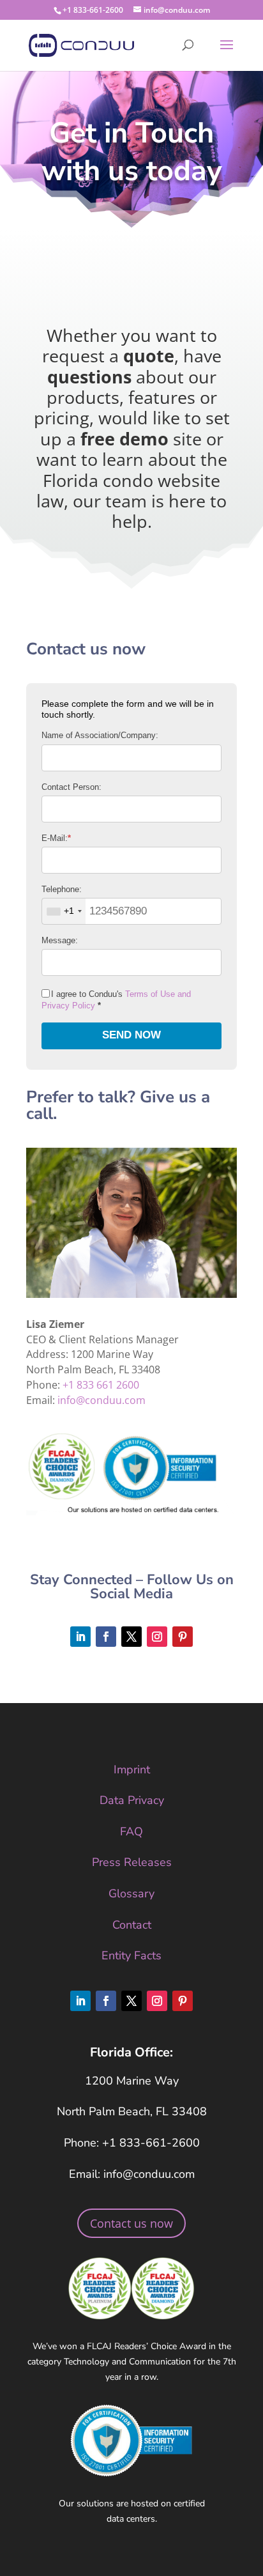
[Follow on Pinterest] (183, 1637)
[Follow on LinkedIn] (80, 1637)
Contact (132, 1925)
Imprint (132, 1770)
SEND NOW (131, 1035)
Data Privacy (132, 1800)
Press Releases (132, 1862)
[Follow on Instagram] (157, 1637)
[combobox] (64, 911)
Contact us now (131, 2223)
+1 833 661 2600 (101, 1385)
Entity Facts (131, 1955)
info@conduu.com (101, 1400)
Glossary (131, 1893)
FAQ (131, 1832)
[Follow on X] (131, 1637)
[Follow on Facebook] (106, 1637)
